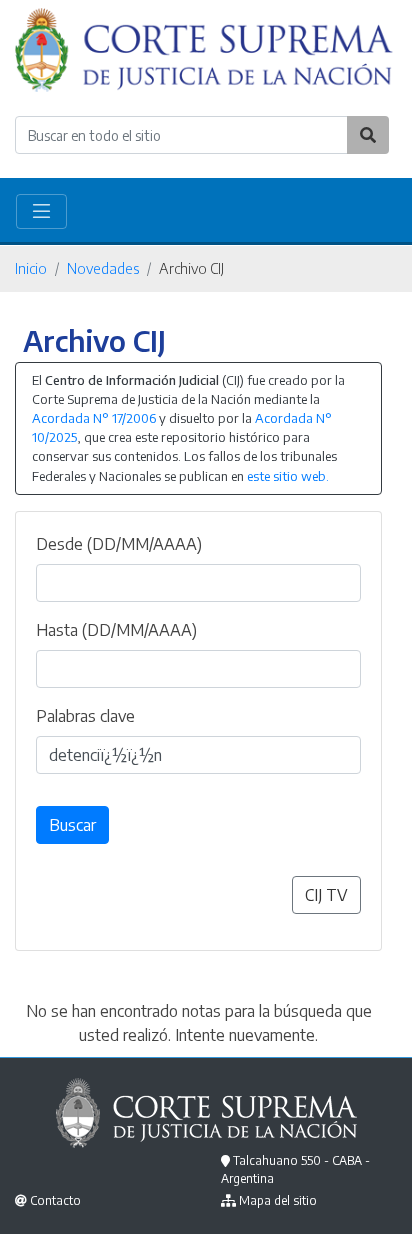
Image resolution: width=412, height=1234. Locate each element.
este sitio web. (288, 476)
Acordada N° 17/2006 (94, 418)
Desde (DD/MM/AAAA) (119, 544)
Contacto (55, 1200)
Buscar (72, 825)
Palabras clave (85, 716)
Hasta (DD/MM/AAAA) (116, 630)
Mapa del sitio (278, 1200)
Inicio (31, 268)
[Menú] (41, 211)
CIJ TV (326, 895)
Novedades (103, 268)
